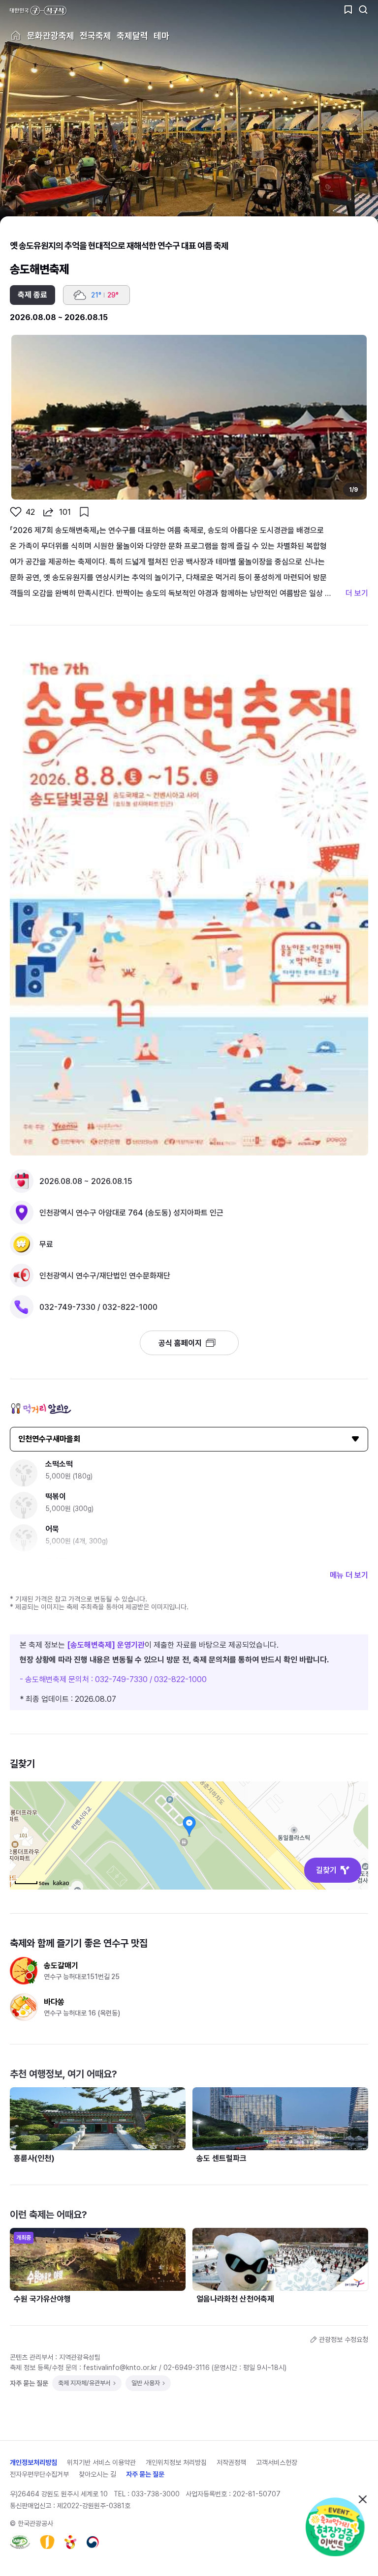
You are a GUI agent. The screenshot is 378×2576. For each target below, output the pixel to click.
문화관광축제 (51, 36)
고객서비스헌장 (277, 2462)
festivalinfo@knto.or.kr (120, 2368)
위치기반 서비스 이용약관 (101, 2462)
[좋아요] (16, 512)
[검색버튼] (363, 10)
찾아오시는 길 (97, 2474)
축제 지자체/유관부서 (84, 2383)
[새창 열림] (20, 2542)
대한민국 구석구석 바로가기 (38, 11)
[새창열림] (336, 2526)
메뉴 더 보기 (349, 1575)
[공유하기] (48, 512)
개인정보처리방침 (33, 2462)
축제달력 (132, 36)
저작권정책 (231, 2462)
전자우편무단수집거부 (39, 2474)
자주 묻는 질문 (145, 2474)
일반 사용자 (146, 2383)
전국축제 (95, 36)
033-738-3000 (156, 2494)
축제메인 (16, 35)
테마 (161, 36)
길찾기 (326, 1870)
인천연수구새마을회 (49, 1439)
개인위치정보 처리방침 (176, 2462)
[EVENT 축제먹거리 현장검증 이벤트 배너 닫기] (362, 2499)
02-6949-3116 (187, 2368)
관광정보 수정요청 (344, 2339)
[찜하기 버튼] (348, 10)
